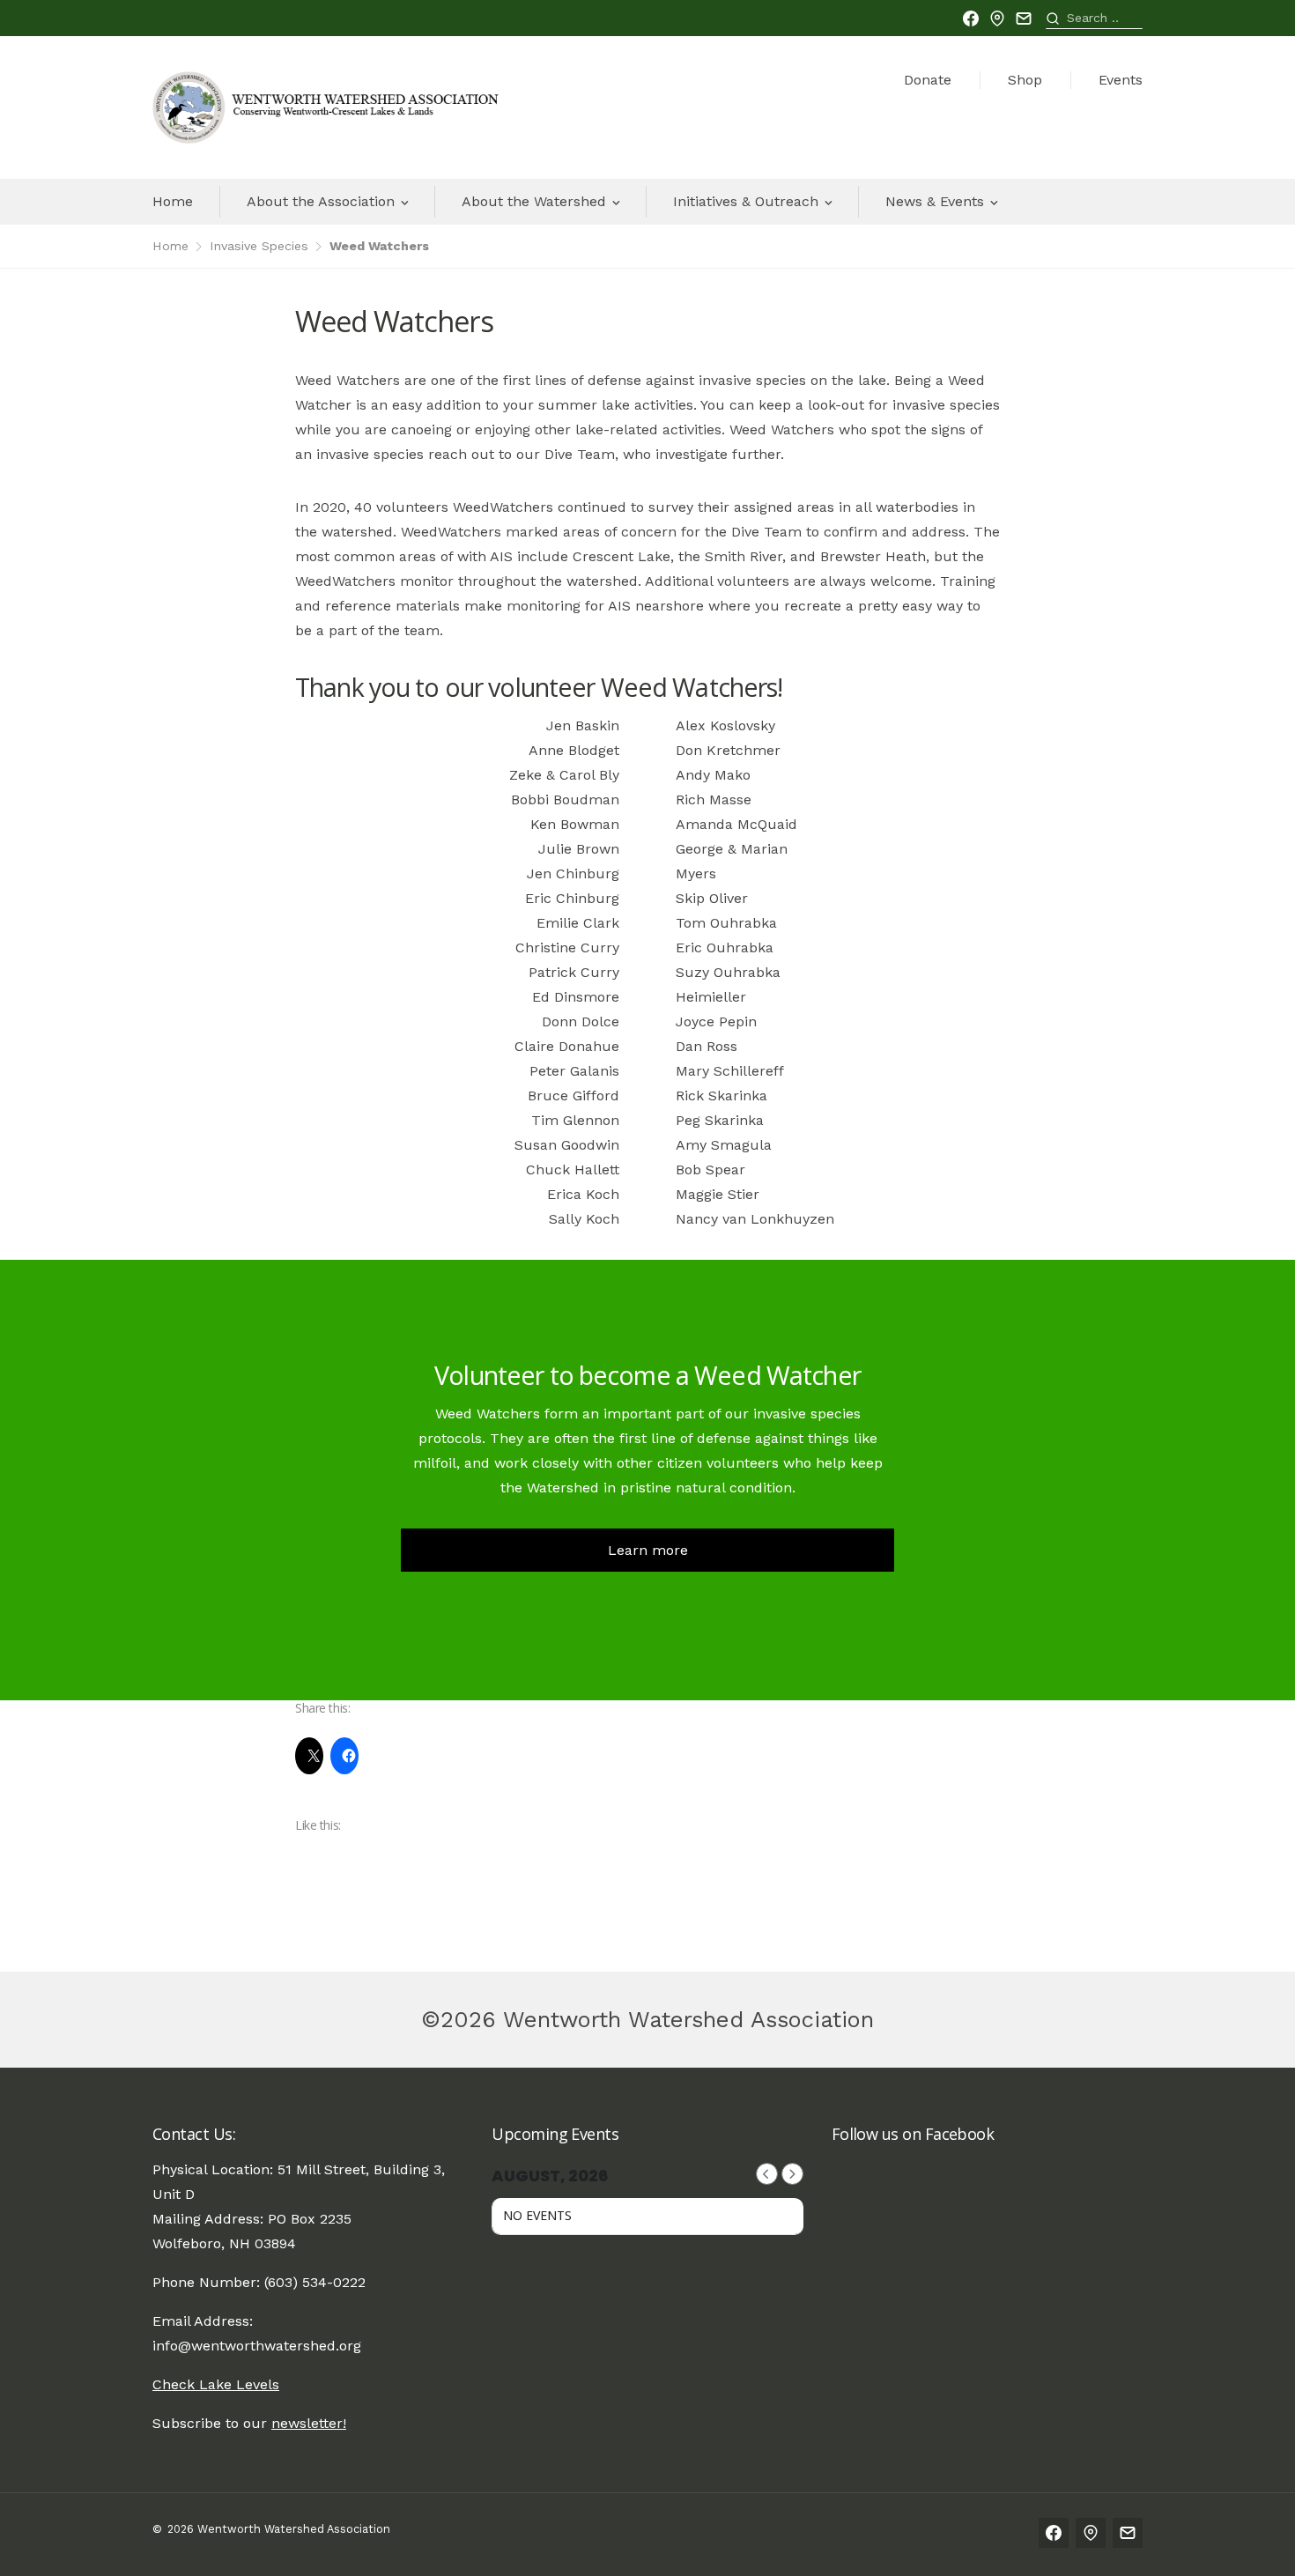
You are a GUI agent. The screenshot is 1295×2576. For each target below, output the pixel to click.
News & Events (935, 201)
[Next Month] (792, 2174)
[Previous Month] (767, 2174)
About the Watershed (534, 201)
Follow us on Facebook (913, 2134)
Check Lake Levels (216, 2384)
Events (1121, 80)
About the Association (321, 201)
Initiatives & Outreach (746, 201)
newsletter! (309, 2423)
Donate (928, 80)
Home (173, 201)
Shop (1025, 80)
